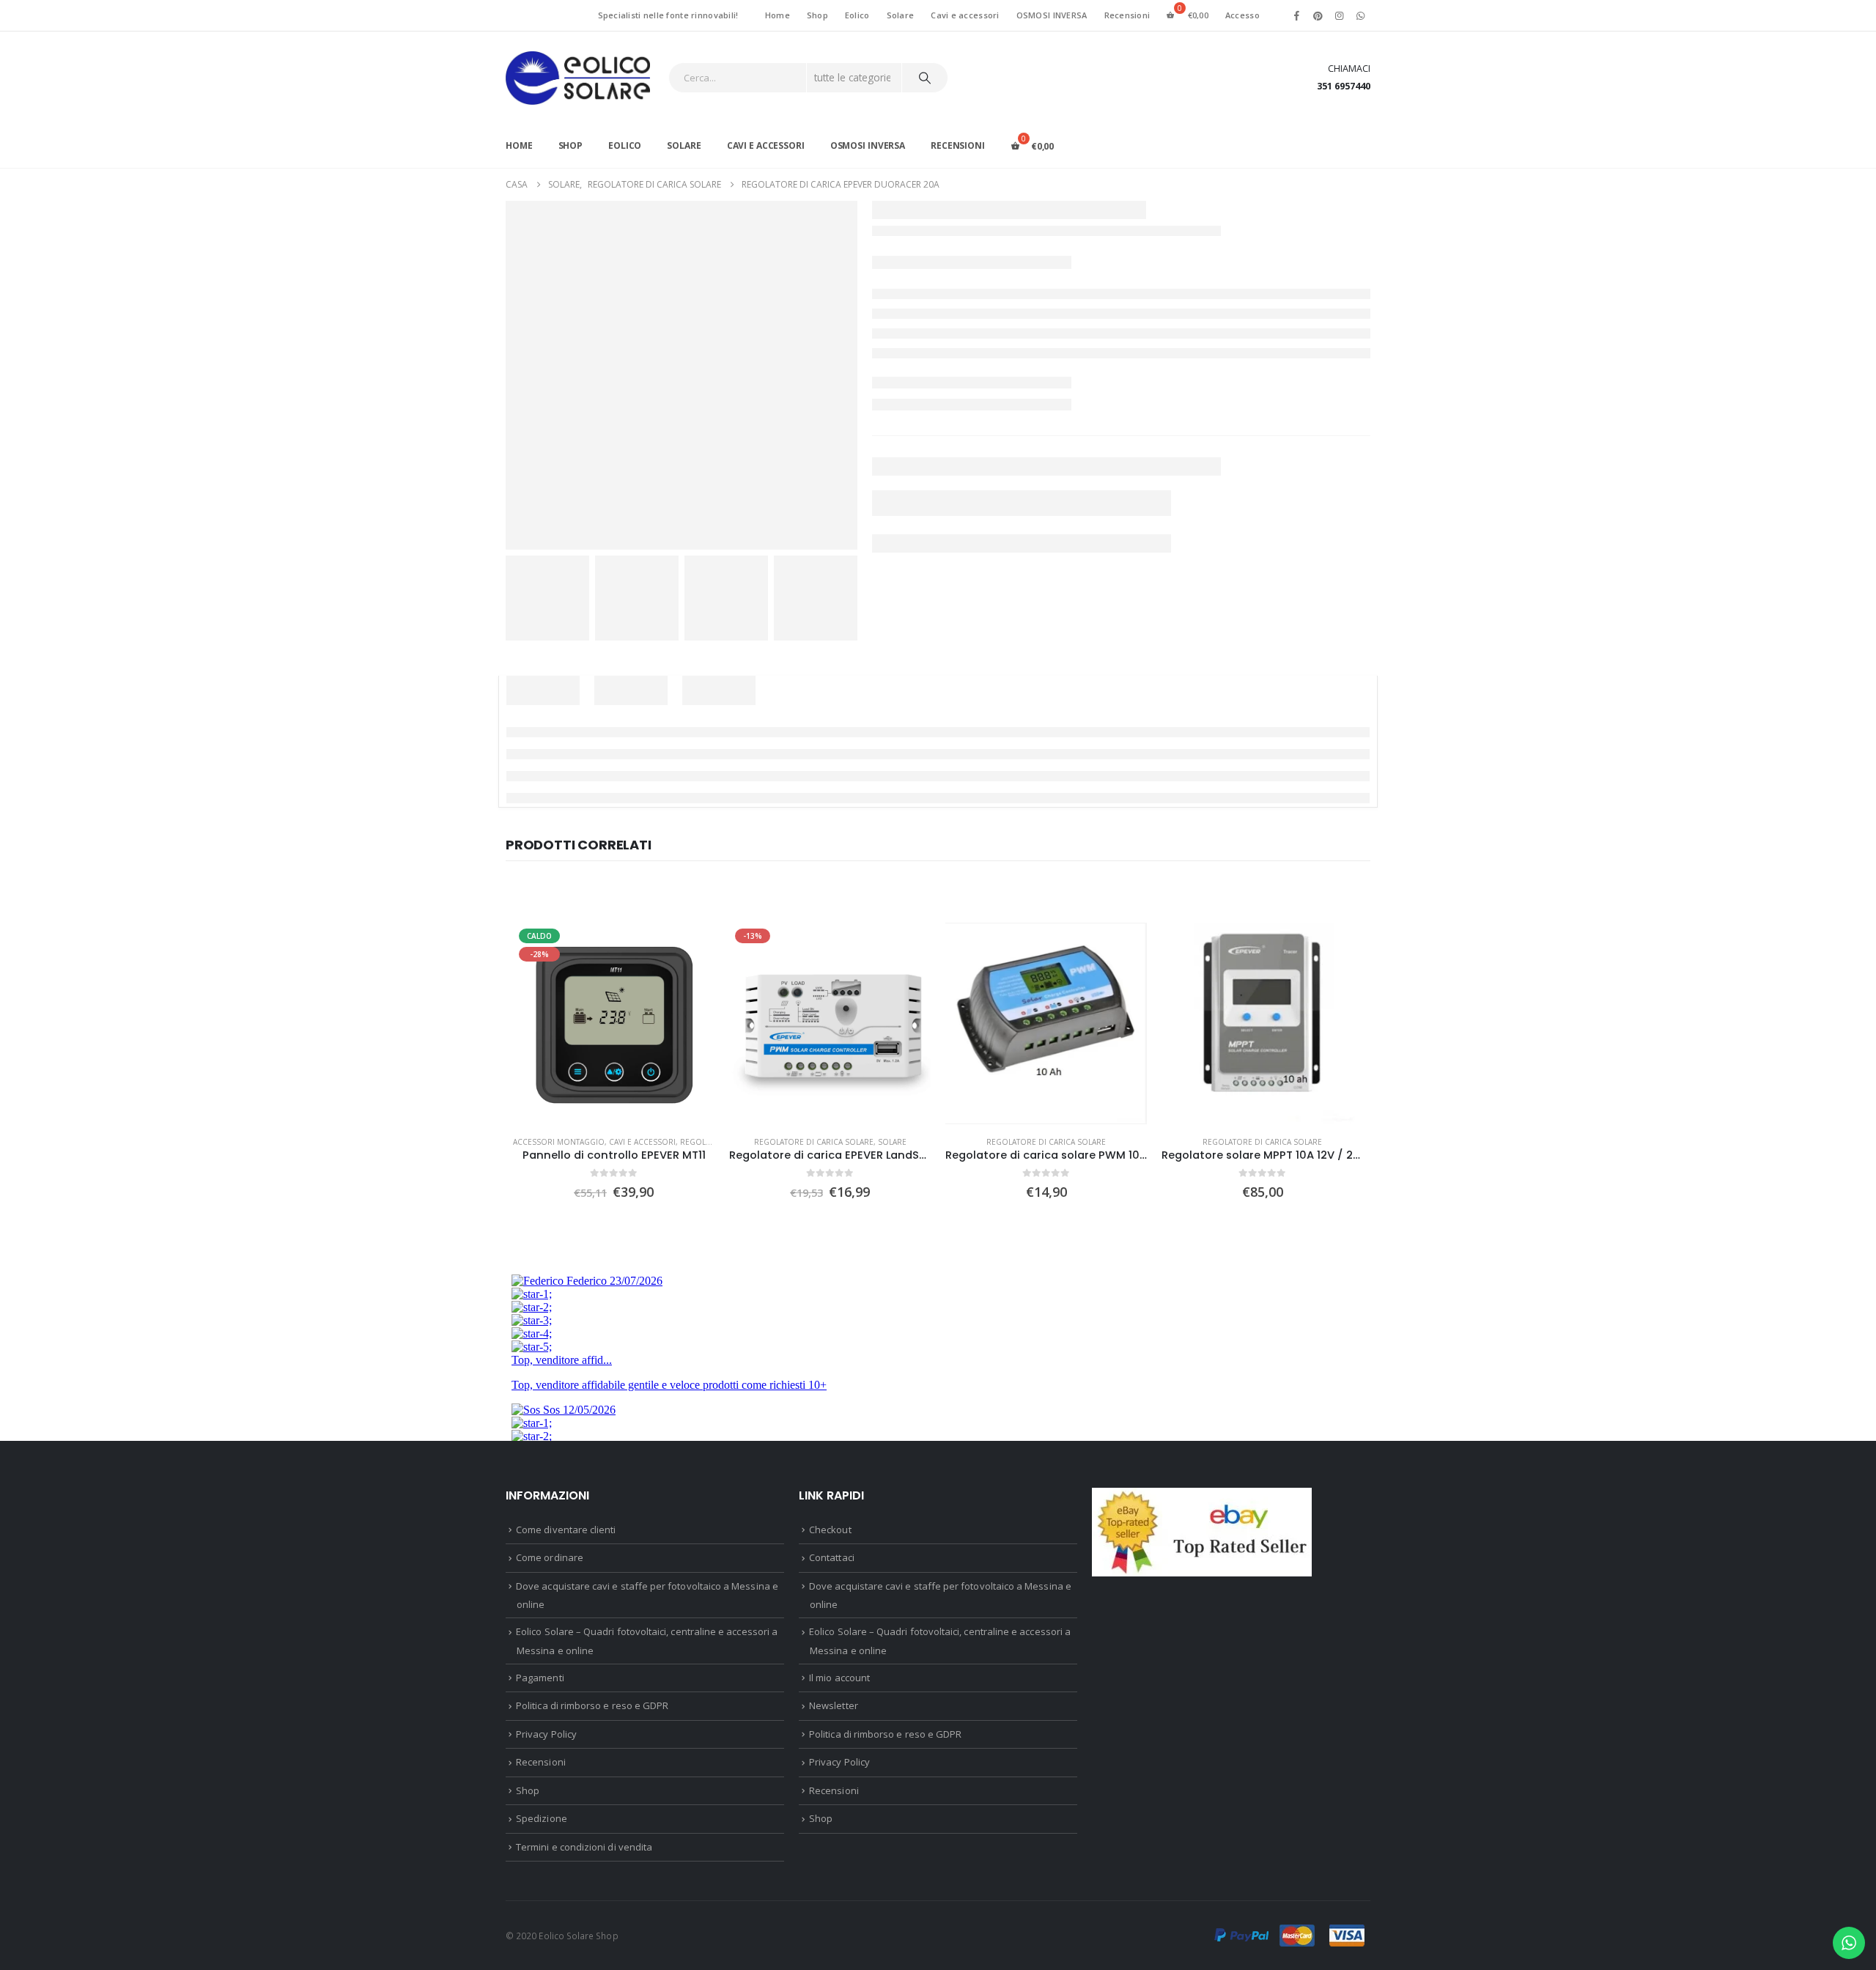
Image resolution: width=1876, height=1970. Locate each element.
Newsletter (834, 1705)
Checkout (830, 1530)
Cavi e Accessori (642, 1142)
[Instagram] (1340, 15)
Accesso (1242, 15)
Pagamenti (540, 1678)
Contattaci (832, 1557)
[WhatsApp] (1361, 15)
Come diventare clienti (566, 1530)
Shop (817, 15)
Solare (901, 15)
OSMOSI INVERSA (1052, 15)
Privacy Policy (546, 1734)
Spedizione (542, 1818)
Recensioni (1127, 15)
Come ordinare (550, 1557)
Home (778, 15)
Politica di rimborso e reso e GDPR (592, 1705)
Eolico (857, 15)
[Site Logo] (578, 78)
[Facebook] (1296, 15)
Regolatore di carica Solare (814, 1142)
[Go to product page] (1046, 1023)
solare (892, 1142)
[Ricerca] (925, 78)
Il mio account (839, 1678)
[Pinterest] (1318, 15)
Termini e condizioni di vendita (584, 1847)
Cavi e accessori (965, 15)
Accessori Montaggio (559, 1142)
